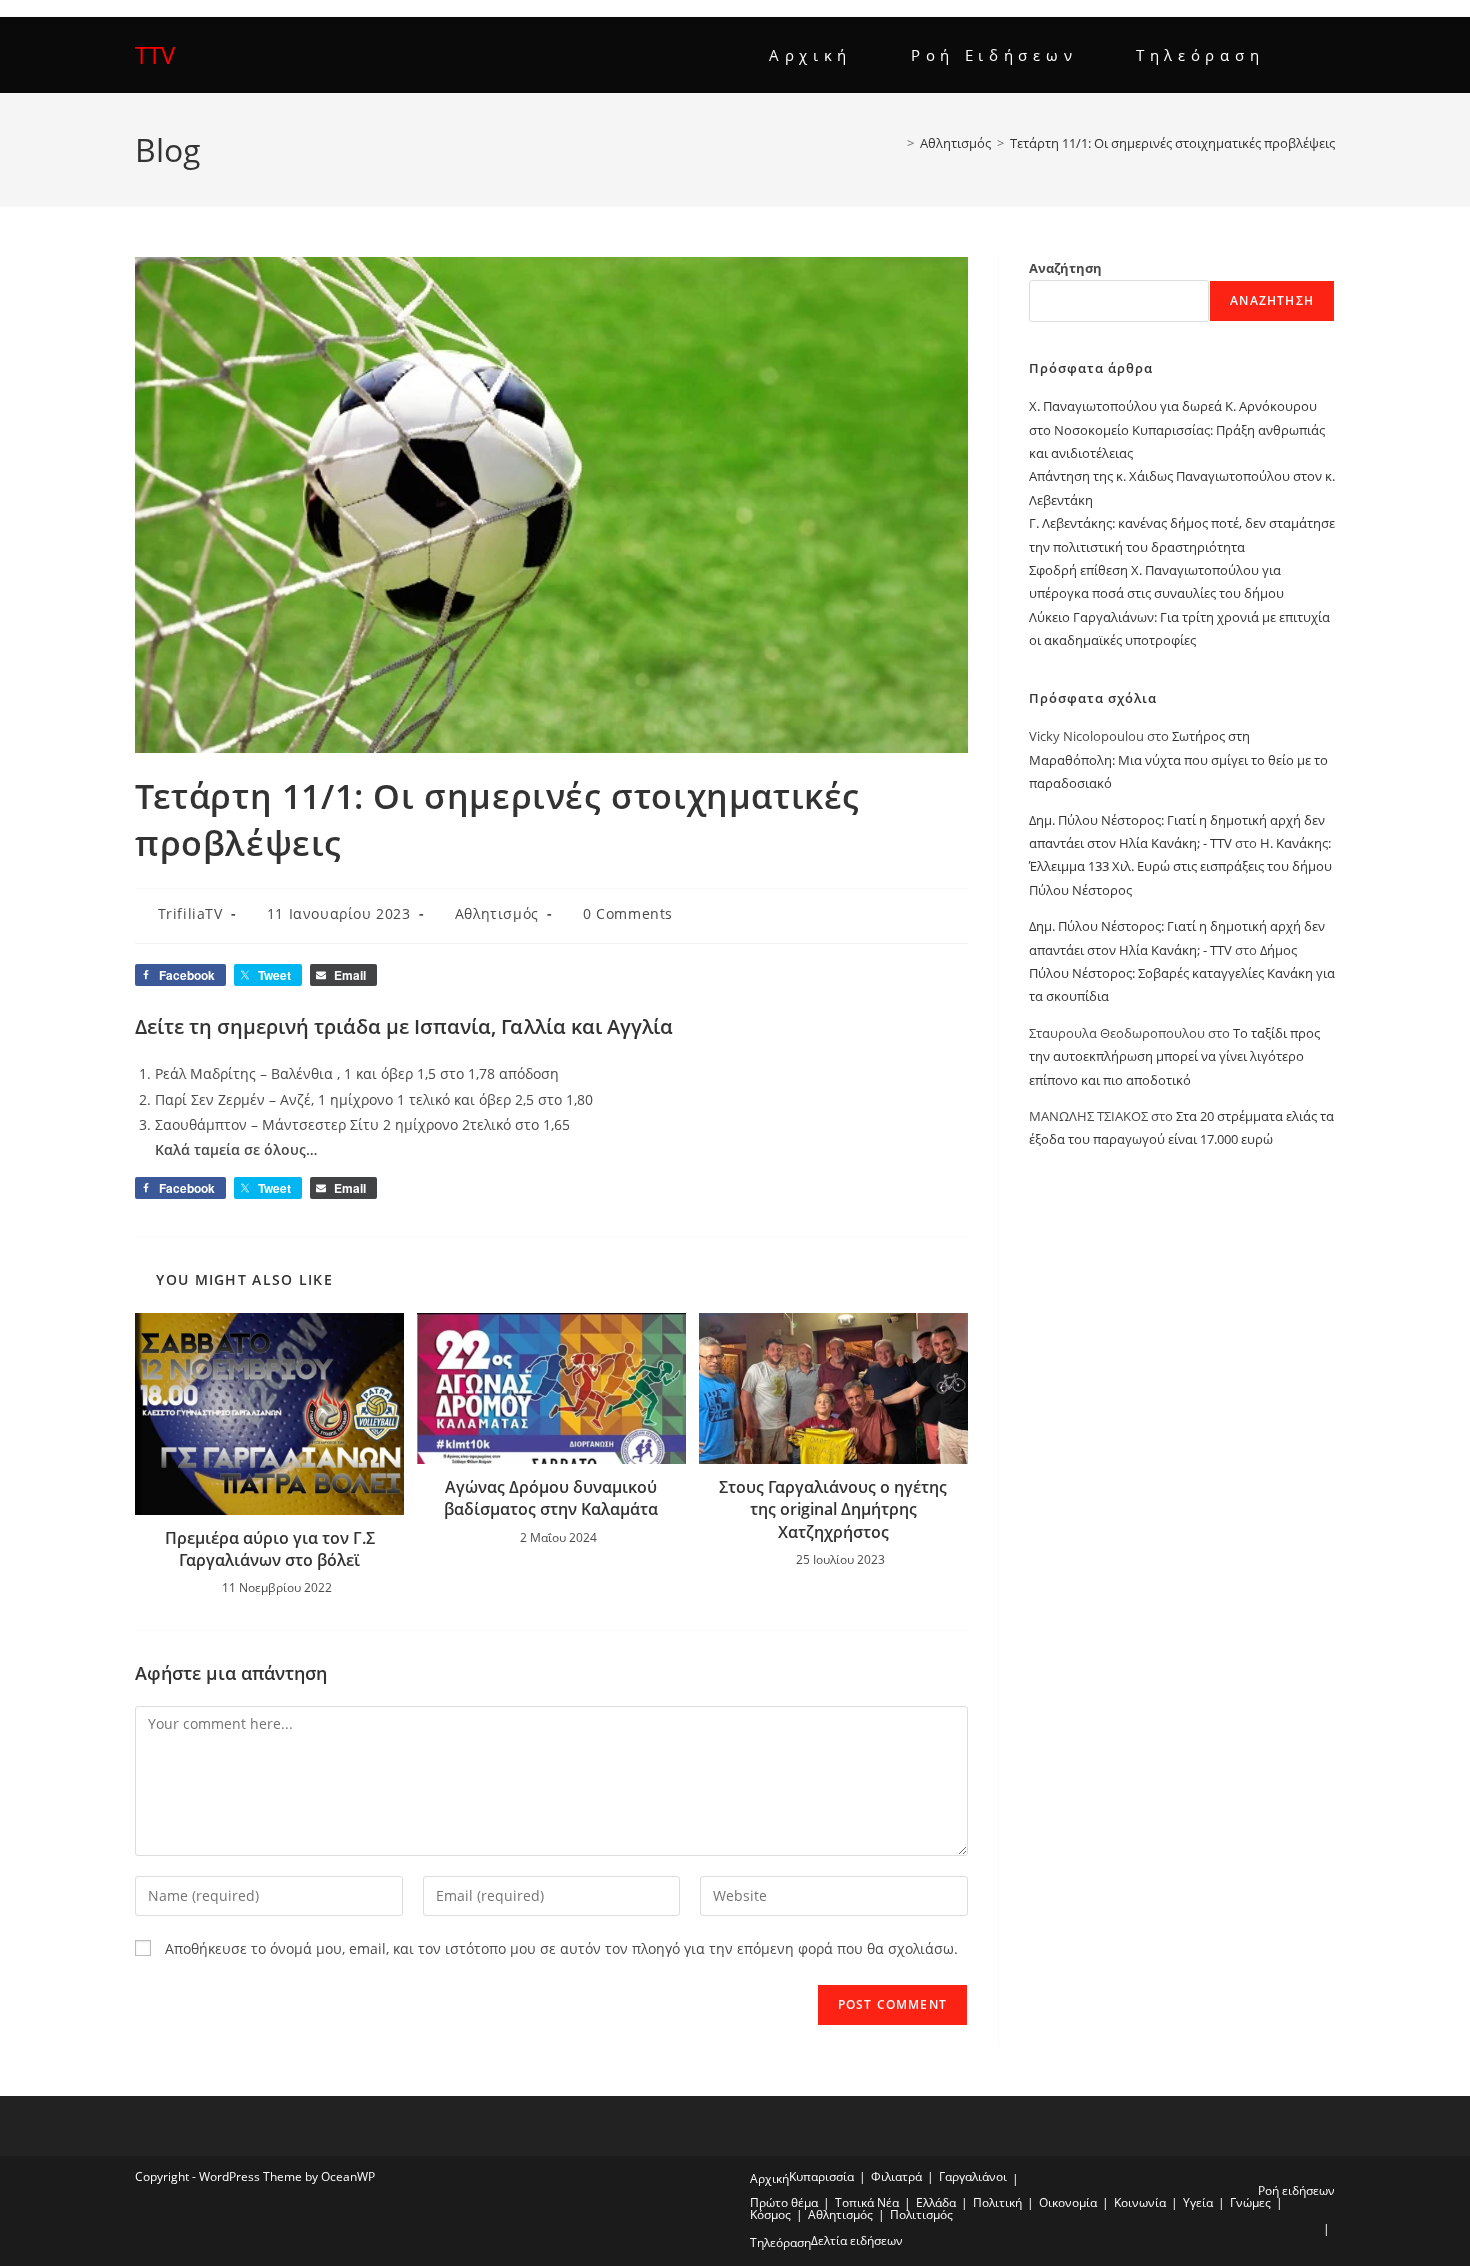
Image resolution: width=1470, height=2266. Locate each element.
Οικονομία (1068, 2202)
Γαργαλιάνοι (973, 2176)
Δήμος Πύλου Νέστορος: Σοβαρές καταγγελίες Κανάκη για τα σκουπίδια (1182, 973)
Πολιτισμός (921, 2214)
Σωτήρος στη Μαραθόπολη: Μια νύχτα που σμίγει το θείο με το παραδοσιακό (1178, 759)
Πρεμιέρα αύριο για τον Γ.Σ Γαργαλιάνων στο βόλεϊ (270, 1549)
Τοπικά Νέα (867, 2202)
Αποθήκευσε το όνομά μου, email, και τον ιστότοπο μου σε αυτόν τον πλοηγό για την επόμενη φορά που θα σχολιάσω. (561, 1948)
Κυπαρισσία (821, 2176)
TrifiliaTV (190, 913)
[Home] (896, 143)
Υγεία (1198, 2202)
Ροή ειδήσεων (1296, 2190)
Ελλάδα (936, 2202)
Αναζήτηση (1065, 268)
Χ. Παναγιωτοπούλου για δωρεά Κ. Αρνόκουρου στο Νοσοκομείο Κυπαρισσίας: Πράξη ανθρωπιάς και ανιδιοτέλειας (1177, 429)
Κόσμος (770, 2214)
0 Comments (628, 913)
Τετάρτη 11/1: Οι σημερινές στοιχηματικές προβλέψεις (1172, 143)
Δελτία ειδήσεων (857, 2240)
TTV (155, 54)
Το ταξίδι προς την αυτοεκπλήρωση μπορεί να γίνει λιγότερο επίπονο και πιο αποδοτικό (1174, 1056)
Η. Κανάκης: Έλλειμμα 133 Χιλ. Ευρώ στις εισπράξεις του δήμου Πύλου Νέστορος (1180, 866)
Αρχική (769, 2178)
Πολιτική (997, 2202)
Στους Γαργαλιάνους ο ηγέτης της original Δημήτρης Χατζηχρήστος (833, 1509)
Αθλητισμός (497, 913)
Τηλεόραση (780, 2242)
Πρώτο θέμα (784, 2202)
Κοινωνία (1140, 2202)
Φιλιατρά (896, 2176)
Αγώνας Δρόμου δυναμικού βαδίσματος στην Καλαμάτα (551, 1498)
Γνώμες (1250, 2202)
